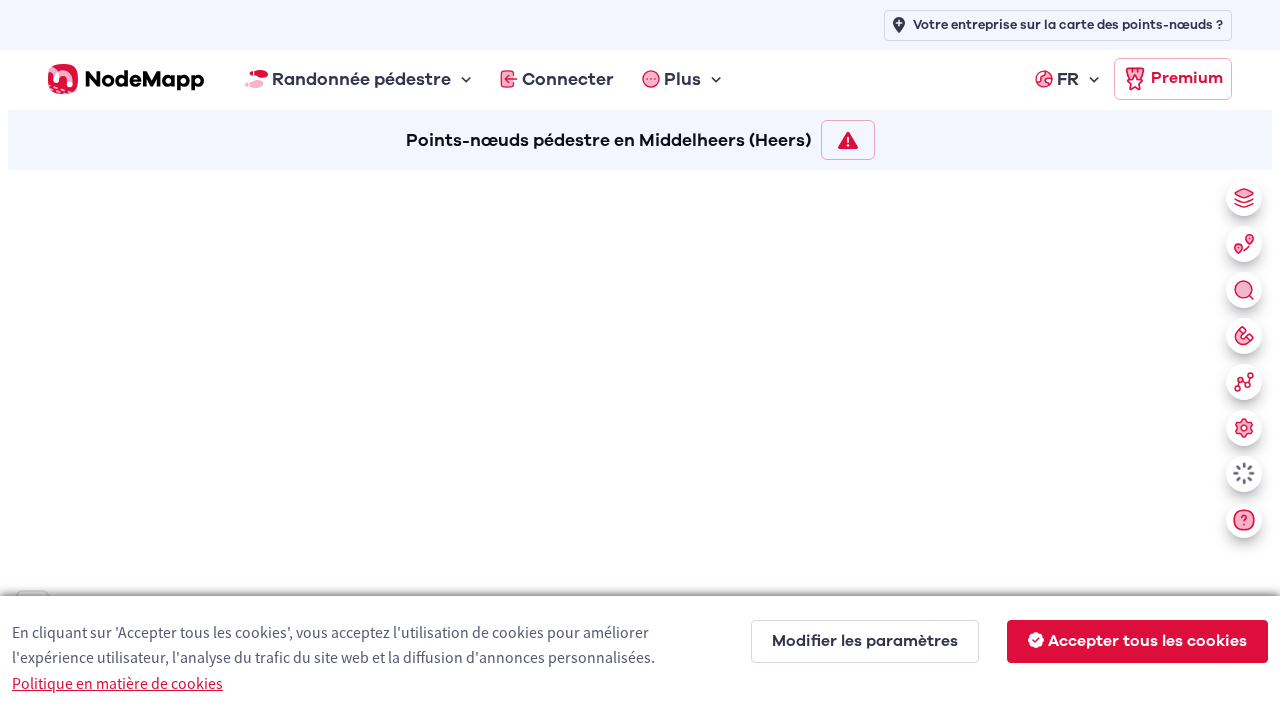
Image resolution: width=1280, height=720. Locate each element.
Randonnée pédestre (361, 79)
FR (1068, 79)
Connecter (568, 79)
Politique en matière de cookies (117, 683)
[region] (640, 441)
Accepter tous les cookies (1147, 641)
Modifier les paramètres (865, 641)
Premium (1187, 78)
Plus (682, 79)
